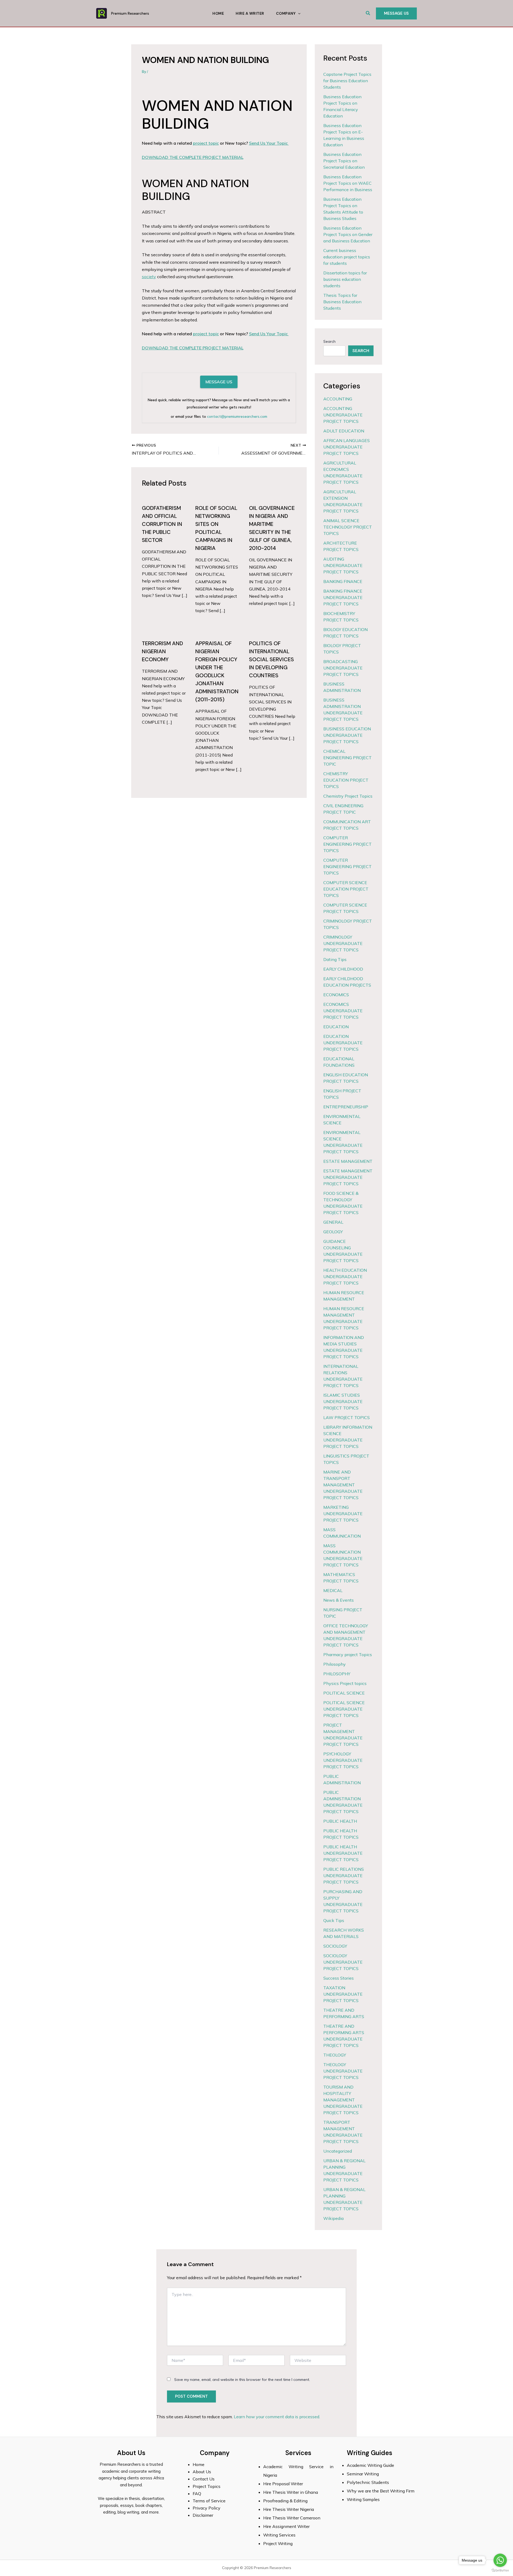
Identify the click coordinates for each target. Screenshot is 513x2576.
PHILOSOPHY (337, 1674)
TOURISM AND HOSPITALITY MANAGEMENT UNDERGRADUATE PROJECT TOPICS (343, 2100)
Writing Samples (363, 2499)
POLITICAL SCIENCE (344, 1693)
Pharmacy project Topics (348, 1655)
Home (218, 13)
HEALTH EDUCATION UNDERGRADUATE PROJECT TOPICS (345, 1277)
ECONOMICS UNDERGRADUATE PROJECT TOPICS (343, 1011)
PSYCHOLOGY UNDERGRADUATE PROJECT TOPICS (343, 1760)
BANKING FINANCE (343, 581)
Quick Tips (334, 1920)
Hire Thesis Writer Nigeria (289, 2509)
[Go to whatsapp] (500, 2560)
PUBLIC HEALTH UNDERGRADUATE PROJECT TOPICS (343, 1853)
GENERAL (333, 1222)
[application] (298, 13)
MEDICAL (333, 1590)
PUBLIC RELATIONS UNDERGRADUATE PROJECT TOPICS (344, 1876)
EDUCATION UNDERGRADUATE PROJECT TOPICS (343, 1043)
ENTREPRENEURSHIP (346, 1107)
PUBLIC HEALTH (340, 1821)
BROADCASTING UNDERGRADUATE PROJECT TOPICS (343, 668)
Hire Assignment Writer (286, 2526)
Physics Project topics (345, 1683)
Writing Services (279, 2535)
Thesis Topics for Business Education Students (342, 302)
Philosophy (335, 1664)
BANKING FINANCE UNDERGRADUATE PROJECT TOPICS (343, 597)
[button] (368, 13)
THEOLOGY (335, 2055)
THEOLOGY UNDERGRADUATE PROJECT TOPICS (343, 2071)
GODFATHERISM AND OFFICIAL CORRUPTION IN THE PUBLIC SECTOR (162, 524)
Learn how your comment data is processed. (277, 2417)
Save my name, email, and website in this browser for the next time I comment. (242, 2380)
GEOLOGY (333, 1232)
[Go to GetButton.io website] (500, 2571)
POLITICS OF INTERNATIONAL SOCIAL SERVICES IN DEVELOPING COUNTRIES (271, 659)
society (149, 277)
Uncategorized (338, 2151)
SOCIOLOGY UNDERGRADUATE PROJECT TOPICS (343, 1962)
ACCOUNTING (338, 399)
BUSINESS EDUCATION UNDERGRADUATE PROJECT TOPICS (347, 735)
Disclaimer (203, 2515)
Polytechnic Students (368, 2482)
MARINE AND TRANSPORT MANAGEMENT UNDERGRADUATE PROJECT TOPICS (343, 1485)
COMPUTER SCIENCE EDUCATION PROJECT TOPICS (346, 889)
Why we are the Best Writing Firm (381, 2491)
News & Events (339, 1600)
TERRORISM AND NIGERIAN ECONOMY (162, 651)
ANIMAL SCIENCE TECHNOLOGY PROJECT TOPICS (348, 527)
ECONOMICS (336, 995)
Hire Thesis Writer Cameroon (292, 2518)
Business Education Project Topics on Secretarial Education (344, 161)
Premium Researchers (130, 13)
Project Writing (278, 2543)
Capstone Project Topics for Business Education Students (347, 81)
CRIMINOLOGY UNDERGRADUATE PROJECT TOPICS (343, 943)
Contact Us (204, 2479)
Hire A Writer (250, 13)
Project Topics (207, 2486)
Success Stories (339, 1978)
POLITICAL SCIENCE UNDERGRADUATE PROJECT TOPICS (344, 1709)
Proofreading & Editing (285, 2501)
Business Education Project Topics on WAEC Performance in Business (348, 183)
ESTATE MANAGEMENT (348, 1161)
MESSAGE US (219, 382)
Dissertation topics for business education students (345, 279)
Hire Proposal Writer (283, 2484)
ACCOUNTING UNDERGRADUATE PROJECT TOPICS (343, 415)
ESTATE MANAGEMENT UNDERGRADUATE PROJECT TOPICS (348, 1177)
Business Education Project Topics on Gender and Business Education (348, 234)
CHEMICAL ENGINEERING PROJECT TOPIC (347, 758)
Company (286, 13)
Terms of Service (209, 2501)
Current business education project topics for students (347, 257)
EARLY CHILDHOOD (343, 969)
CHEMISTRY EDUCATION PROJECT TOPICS (346, 780)
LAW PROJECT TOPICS (347, 1417)
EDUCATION (336, 1027)
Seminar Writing (363, 2474)
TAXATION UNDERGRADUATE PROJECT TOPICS (343, 1994)
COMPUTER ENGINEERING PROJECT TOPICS (347, 844)
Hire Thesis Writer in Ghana (291, 2492)
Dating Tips (335, 959)
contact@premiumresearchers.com (237, 416)
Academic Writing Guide (370, 2465)
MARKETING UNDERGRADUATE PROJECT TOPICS (343, 1514)
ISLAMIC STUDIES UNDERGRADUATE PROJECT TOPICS (343, 1401)
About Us (202, 2472)
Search (329, 341)
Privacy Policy (207, 2508)
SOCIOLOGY (335, 1946)
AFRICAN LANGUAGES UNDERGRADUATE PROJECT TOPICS (347, 447)
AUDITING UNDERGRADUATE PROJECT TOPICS (343, 565)
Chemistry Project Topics (348, 796)
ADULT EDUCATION (344, 431)
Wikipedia (333, 2218)
